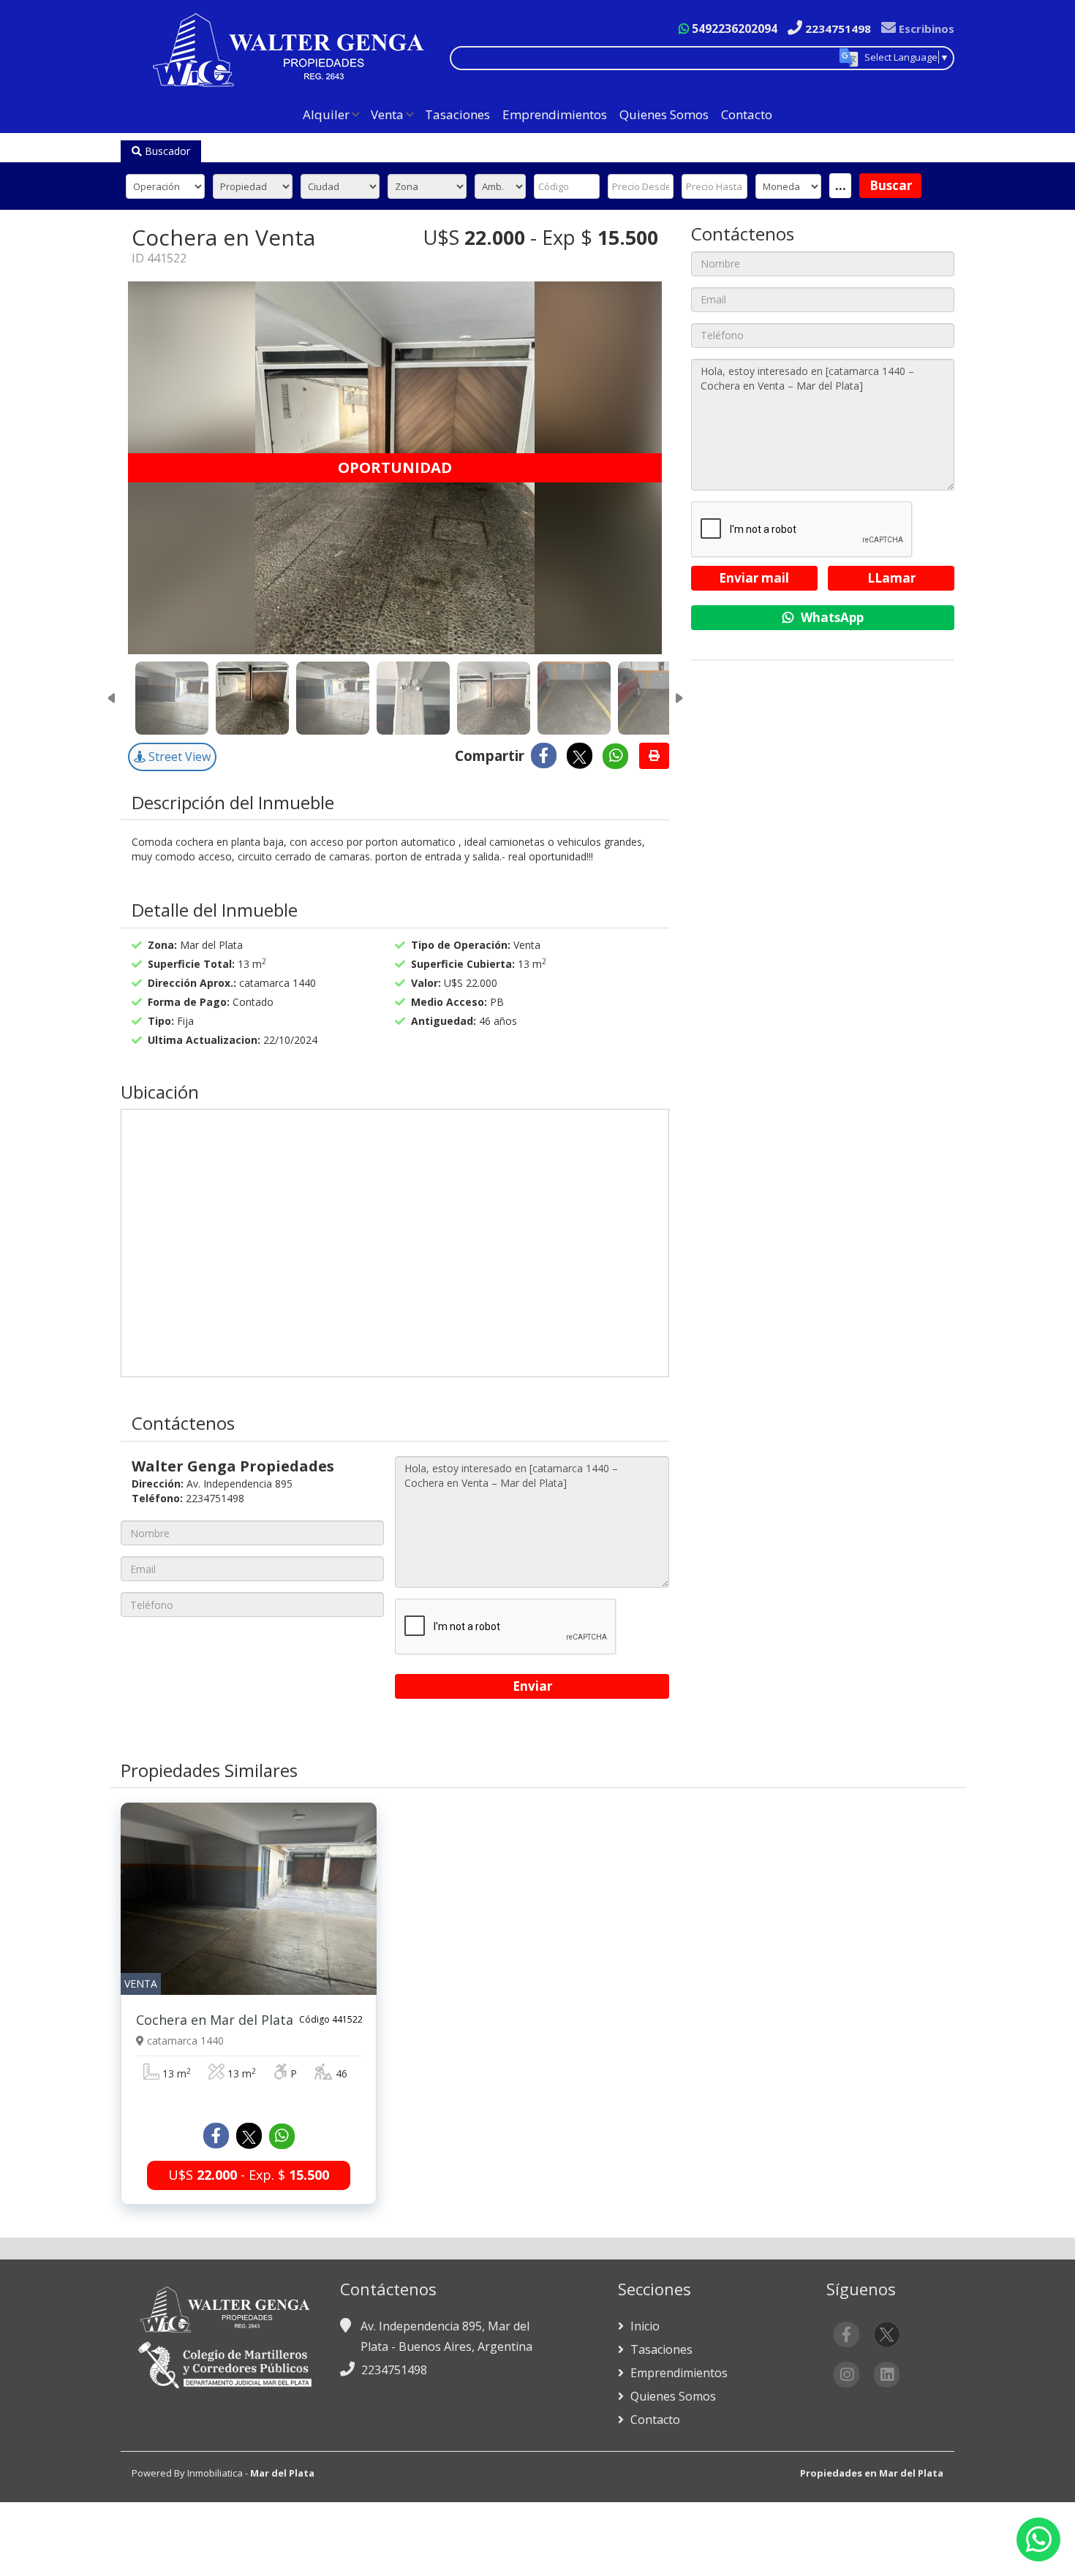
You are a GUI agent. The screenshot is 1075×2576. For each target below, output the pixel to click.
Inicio (644, 2326)
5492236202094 (733, 29)
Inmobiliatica (215, 2473)
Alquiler (326, 114)
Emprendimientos (555, 114)
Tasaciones (457, 114)
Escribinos (925, 29)
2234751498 (837, 29)
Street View (178, 757)
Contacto (747, 114)
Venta (387, 114)
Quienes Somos (664, 114)
